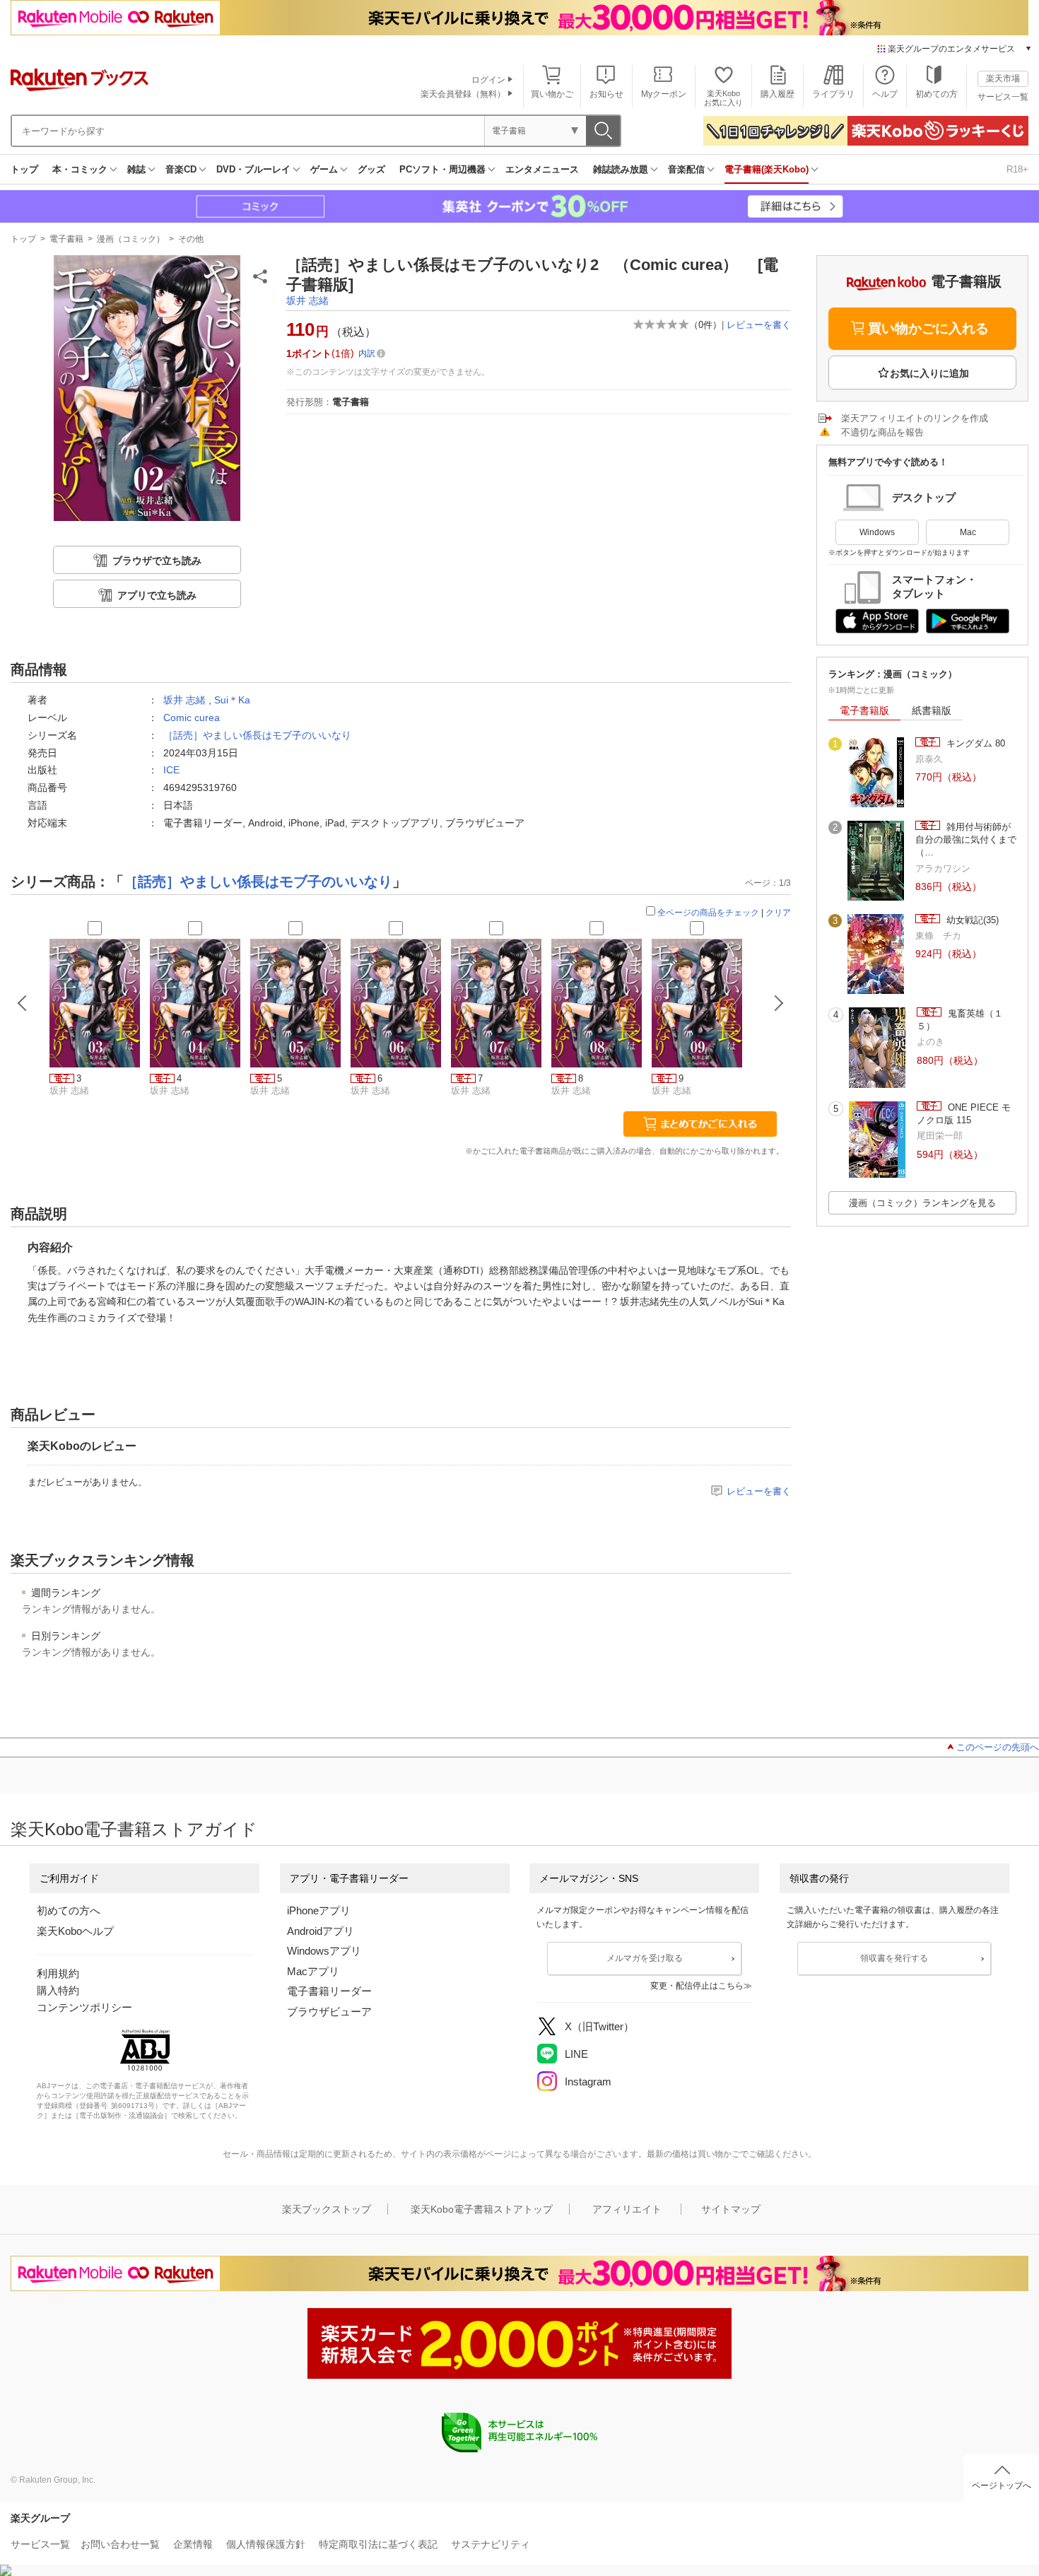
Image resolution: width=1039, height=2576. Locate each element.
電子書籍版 (864, 710)
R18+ (1017, 169)
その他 (191, 239)
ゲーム (324, 169)
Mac (968, 532)
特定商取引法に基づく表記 (378, 2544)
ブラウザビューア (329, 2012)
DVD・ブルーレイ (253, 169)
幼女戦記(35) (971, 920)
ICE (171, 770)
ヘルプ (885, 94)
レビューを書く (759, 325)
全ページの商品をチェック (708, 913)
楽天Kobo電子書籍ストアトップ (482, 2209)
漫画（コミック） (131, 239)
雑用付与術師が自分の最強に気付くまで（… (966, 840)
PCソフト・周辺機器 (442, 169)
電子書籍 (66, 239)
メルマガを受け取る (645, 1958)
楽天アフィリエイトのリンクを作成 (915, 418)
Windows (877, 532)
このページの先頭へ (998, 1747)
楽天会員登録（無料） (463, 94)
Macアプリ (313, 1971)
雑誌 (136, 169)
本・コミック (80, 169)
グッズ (371, 169)
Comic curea (192, 718)
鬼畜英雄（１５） (960, 1020)
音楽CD (181, 169)
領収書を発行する (894, 1958)
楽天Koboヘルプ (75, 1931)
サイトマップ (731, 2209)
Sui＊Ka (232, 700)
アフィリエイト (627, 2209)
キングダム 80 (974, 743)
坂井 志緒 (307, 300)
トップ (24, 169)
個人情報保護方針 (266, 2544)
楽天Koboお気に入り (723, 98)
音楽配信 (686, 169)
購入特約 (58, 1990)
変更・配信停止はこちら (697, 1986)
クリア (778, 913)
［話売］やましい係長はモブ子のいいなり (257, 735)
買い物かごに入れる (928, 328)
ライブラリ (833, 94)
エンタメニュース (542, 169)
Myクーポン (664, 94)
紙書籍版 (932, 710)
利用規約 (58, 1973)
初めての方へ (69, 1910)
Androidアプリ (321, 1931)
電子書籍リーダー (329, 1991)
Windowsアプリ (324, 1951)
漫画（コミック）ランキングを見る (922, 1203)
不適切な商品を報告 (882, 432)
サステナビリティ (491, 2544)
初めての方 (937, 94)
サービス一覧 (1003, 97)
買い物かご (552, 94)
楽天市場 (1003, 78)
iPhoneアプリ (319, 1910)
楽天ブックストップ (327, 2209)
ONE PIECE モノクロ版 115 (964, 1114)
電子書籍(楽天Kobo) (767, 169)
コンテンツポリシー (84, 2007)
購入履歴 (777, 94)
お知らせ (606, 94)
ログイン (488, 80)
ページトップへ (1002, 2486)
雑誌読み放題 (621, 169)
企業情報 (193, 2544)
